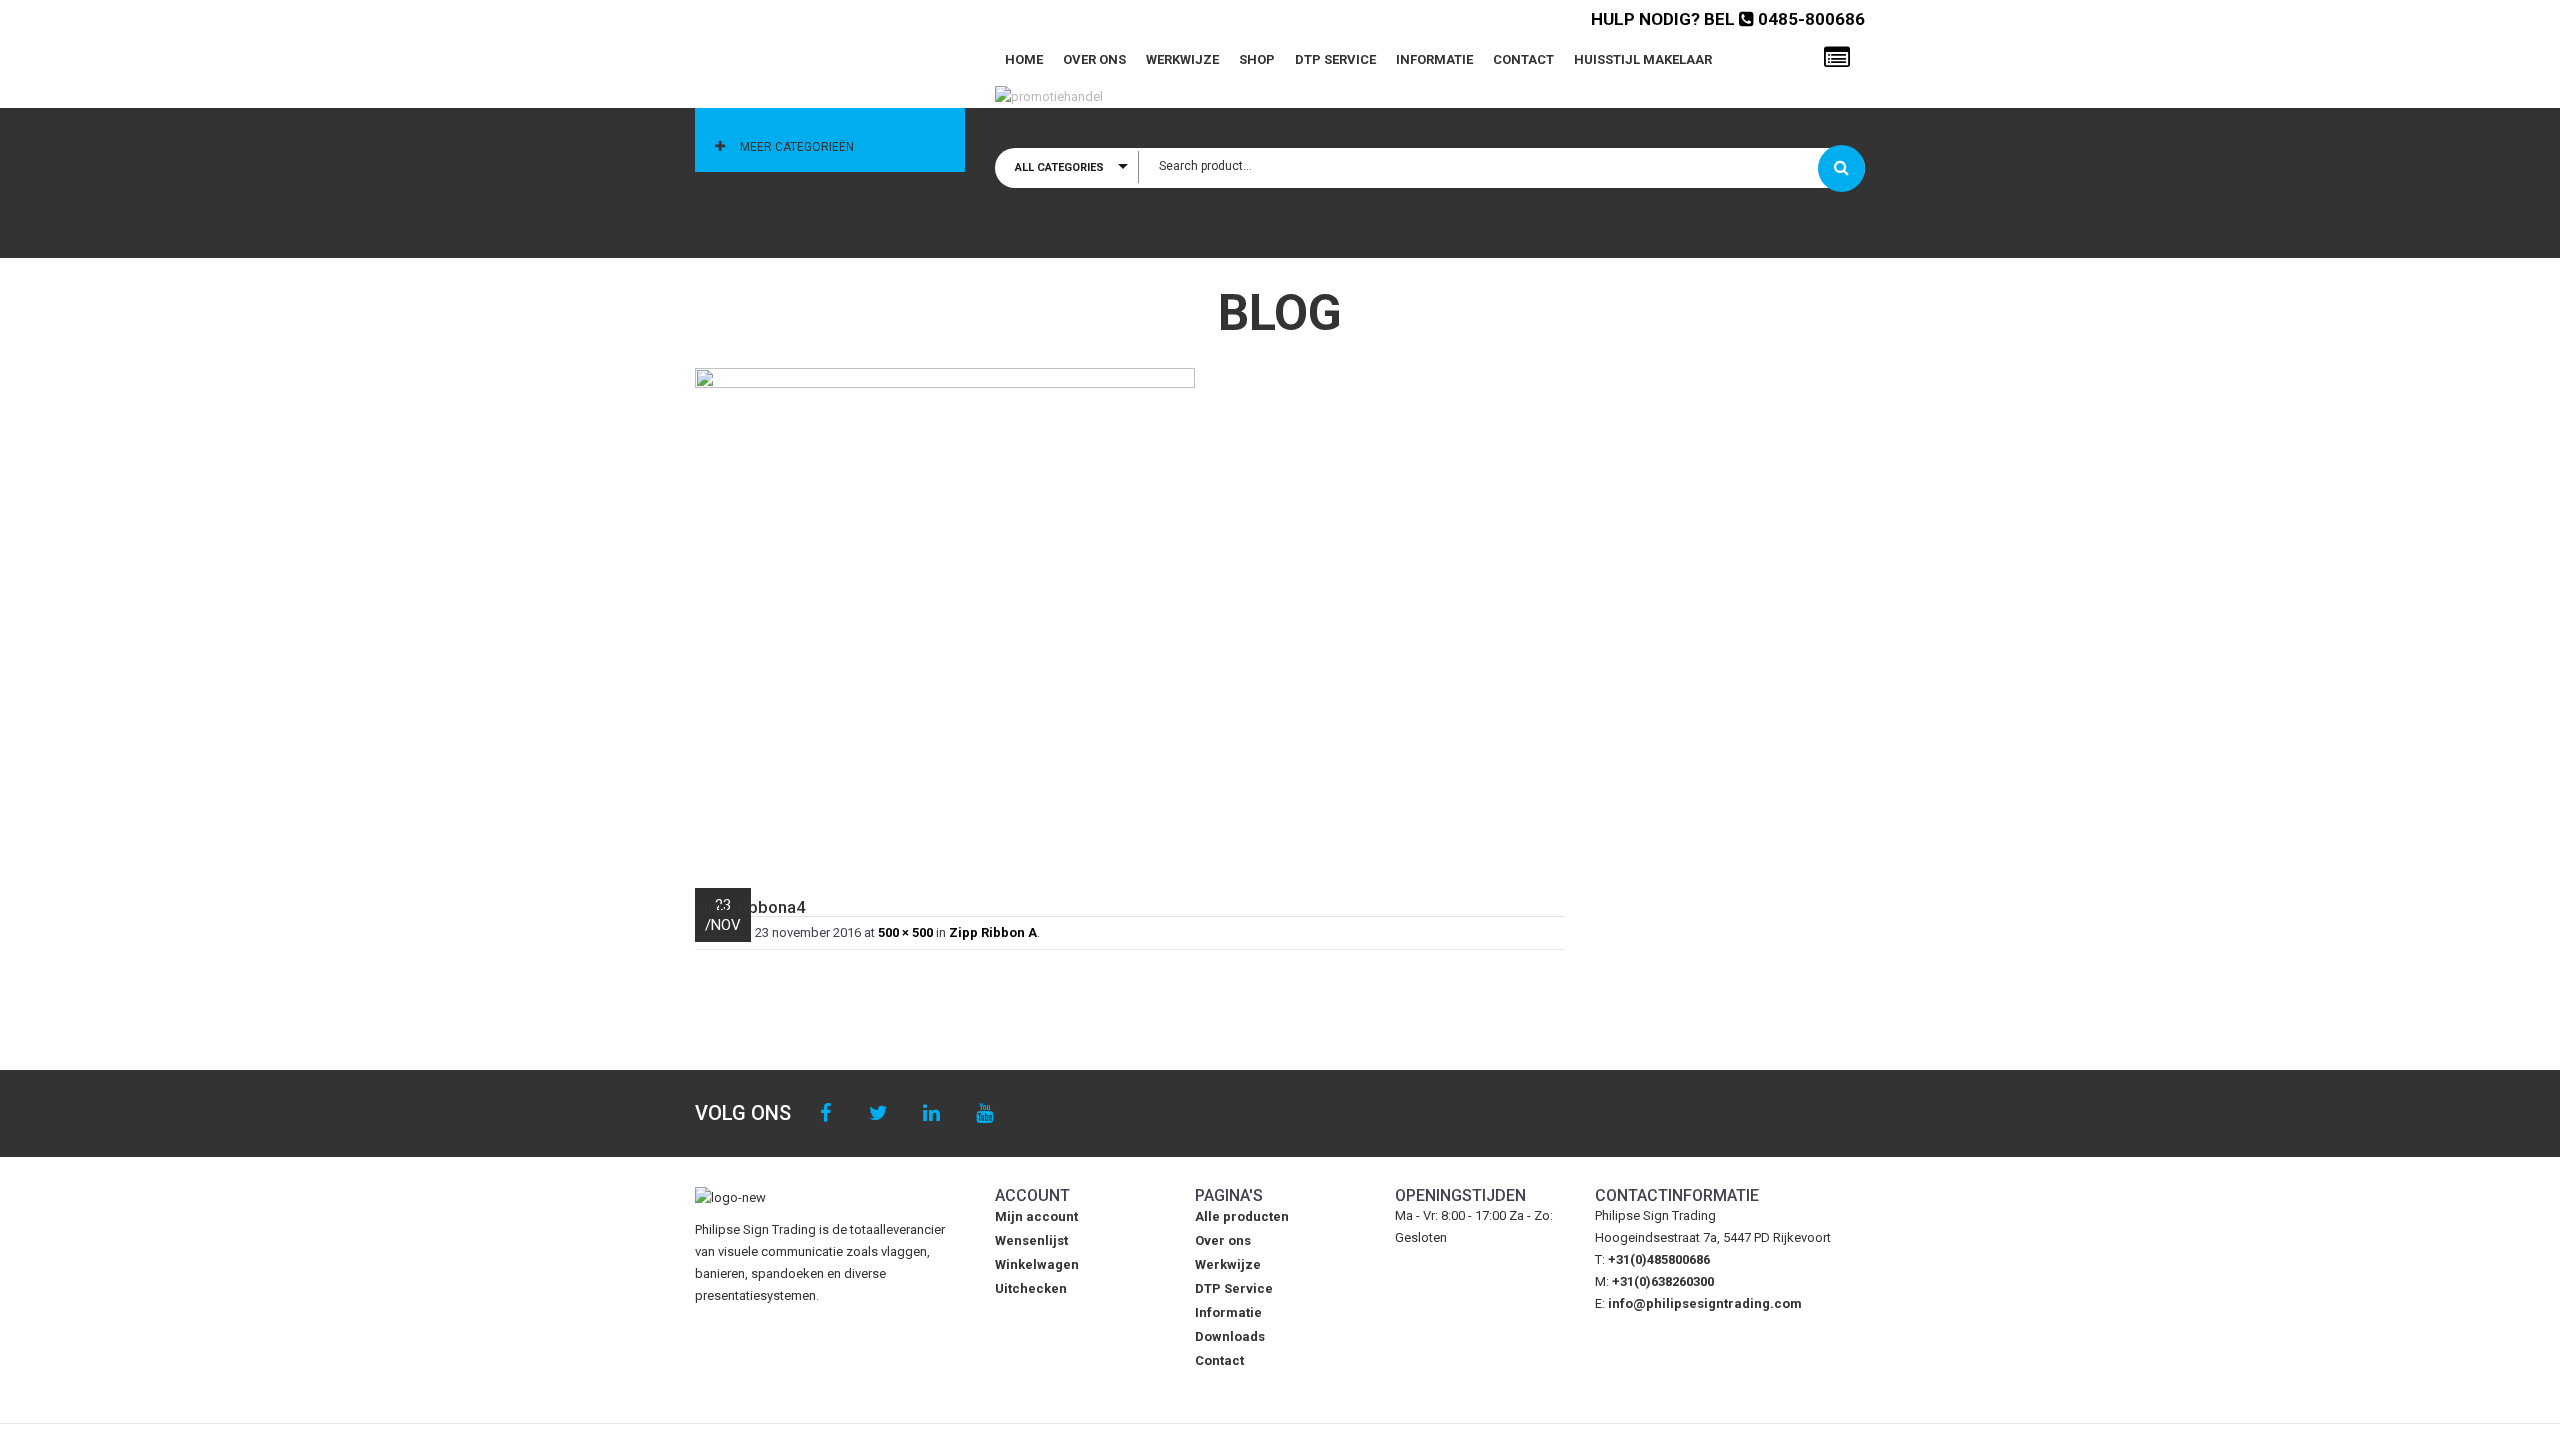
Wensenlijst (1031, 1240)
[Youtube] (984, 1113)
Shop (1257, 59)
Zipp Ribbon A (993, 932)
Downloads (1230, 1336)
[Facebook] (825, 1113)
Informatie (1434, 59)
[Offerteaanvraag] (1837, 58)
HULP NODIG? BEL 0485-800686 (1728, 19)
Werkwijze (1182, 59)
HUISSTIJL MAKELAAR (1643, 59)
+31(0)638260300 (1663, 1281)
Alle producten (1242, 1216)
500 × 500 (905, 932)
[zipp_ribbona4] (1130, 618)
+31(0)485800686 (1659, 1259)
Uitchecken (1031, 1288)
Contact (1523, 59)
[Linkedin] (931, 1113)
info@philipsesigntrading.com (1705, 1303)
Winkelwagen (1037, 1264)
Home (1024, 59)
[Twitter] (878, 1113)
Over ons (1094, 59)
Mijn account (1036, 1216)
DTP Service (1335, 59)
